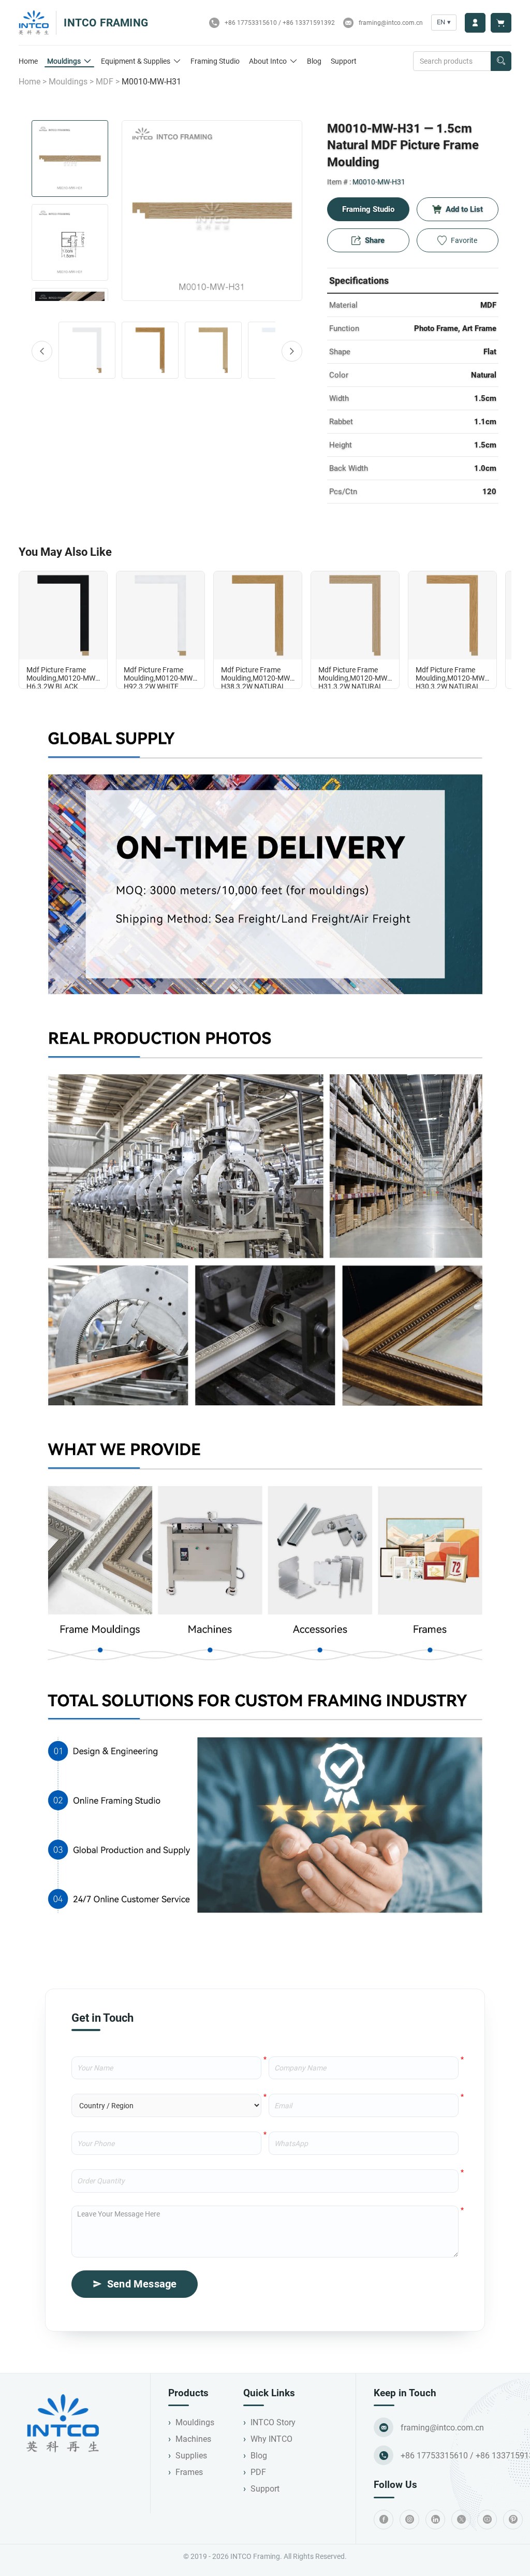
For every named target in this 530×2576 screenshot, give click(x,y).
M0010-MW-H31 (379, 182)
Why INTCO (271, 2439)
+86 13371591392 (309, 23)
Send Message (142, 2284)
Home (28, 61)
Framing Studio (215, 61)
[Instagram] (409, 2520)
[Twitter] (461, 2520)
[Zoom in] (212, 211)
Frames (189, 2472)
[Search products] (501, 61)
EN (444, 22)
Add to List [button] (464, 209)
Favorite (464, 240)
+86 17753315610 (251, 23)
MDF (105, 82)
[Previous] (42, 351)
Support (344, 61)
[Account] (475, 23)
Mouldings (64, 61)
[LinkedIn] (435, 2520)
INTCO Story (273, 2422)
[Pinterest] (513, 2520)
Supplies (191, 2456)
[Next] (292, 351)
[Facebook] (384, 2520)
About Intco (268, 61)
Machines (193, 2439)
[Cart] (501, 23)
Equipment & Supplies (136, 61)
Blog (314, 61)
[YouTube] (487, 2520)
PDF (258, 2472)
